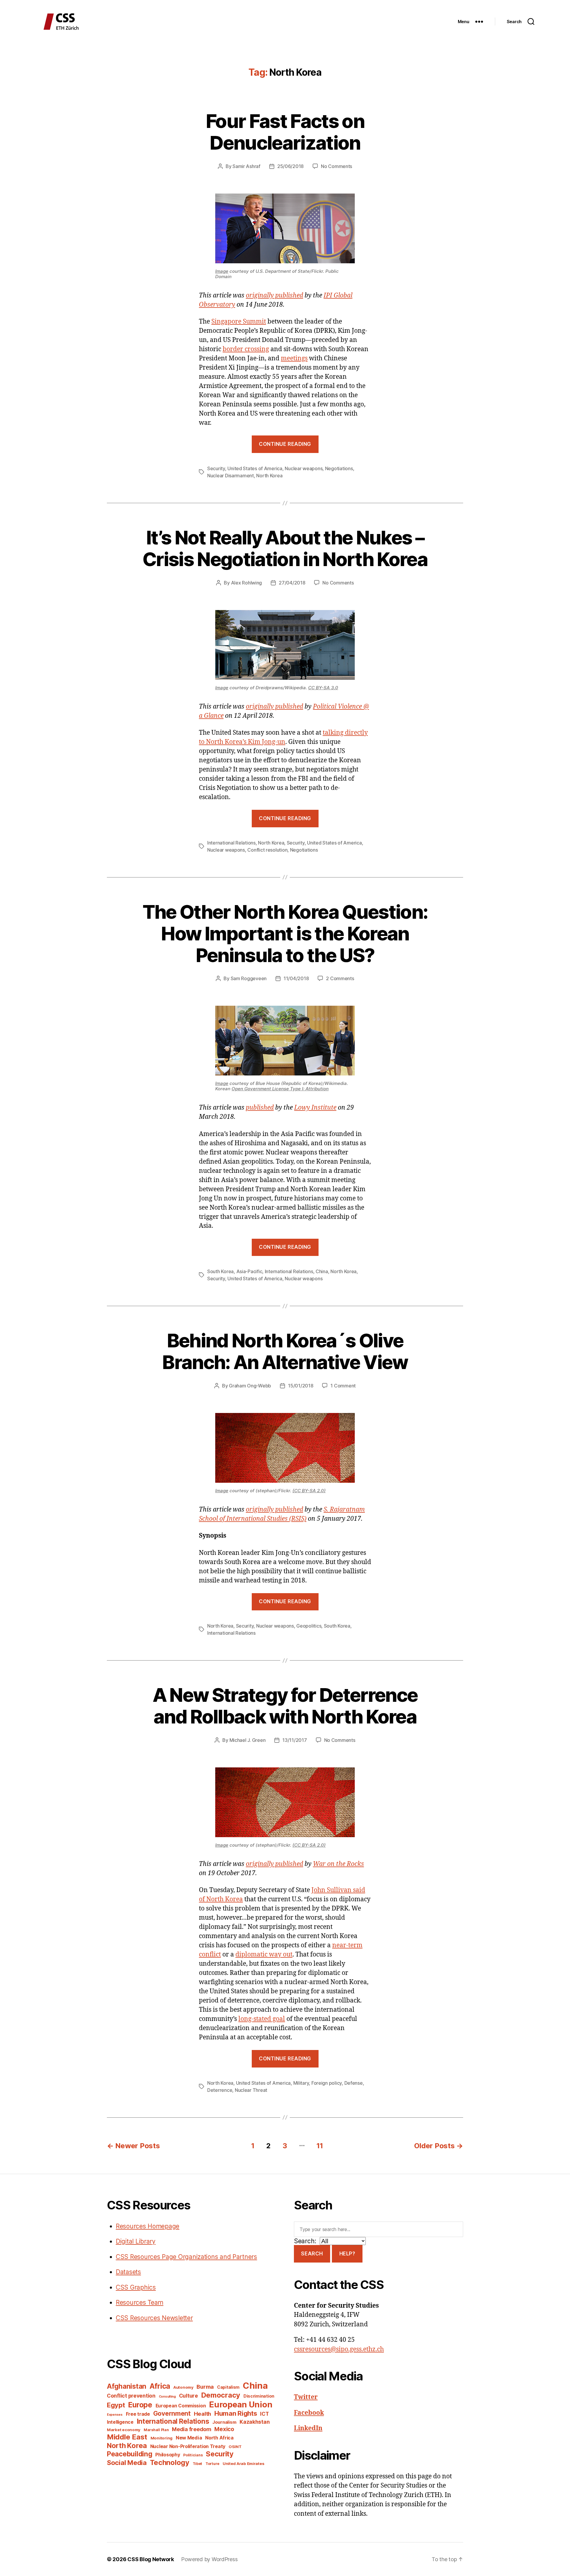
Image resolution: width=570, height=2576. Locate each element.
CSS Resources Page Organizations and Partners (186, 2257)
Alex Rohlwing (247, 583)
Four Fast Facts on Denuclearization (285, 132)
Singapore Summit (239, 322)
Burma (205, 2387)
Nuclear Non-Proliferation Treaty (188, 2446)
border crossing (246, 349)
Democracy (221, 2395)
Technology (170, 2462)
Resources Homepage (148, 2226)
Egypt (116, 2405)
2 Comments (340, 978)
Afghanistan (127, 2386)
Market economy (124, 2430)
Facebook (309, 2413)
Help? (347, 2254)
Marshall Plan (156, 2430)
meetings (294, 358)
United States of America (255, 468)
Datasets (128, 2272)
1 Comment (343, 1386)
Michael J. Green (248, 1740)
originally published (274, 296)
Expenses (115, 2415)
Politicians (193, 2455)
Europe (140, 2405)
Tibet (198, 2464)
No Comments (337, 166)
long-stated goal (262, 2019)
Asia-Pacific (249, 1271)
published (260, 1108)
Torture (212, 2464)
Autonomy (183, 2387)
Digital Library (136, 2241)
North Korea (269, 476)
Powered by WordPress (209, 2559)
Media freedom (192, 2429)
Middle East (127, 2437)
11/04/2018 (296, 978)
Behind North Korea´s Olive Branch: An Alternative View (285, 1351)
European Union (241, 2404)
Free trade (138, 2414)
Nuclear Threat (251, 2090)
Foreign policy (327, 2083)
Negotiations (339, 468)
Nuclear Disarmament (231, 476)
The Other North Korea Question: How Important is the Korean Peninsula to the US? (285, 933)
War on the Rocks (338, 1864)
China (322, 1271)
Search (312, 2254)
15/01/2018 (301, 1386)
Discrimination (259, 2396)
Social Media (127, 2463)
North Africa (219, 2438)
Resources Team (140, 2302)
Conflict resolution (267, 850)
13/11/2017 (294, 1740)
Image (222, 271)
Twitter (306, 2397)
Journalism (224, 2422)
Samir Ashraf (246, 166)
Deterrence (220, 2090)
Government (172, 2413)
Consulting (167, 2397)
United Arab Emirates (244, 2463)
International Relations (231, 843)
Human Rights (236, 2413)
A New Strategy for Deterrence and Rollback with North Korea (285, 1706)
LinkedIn (308, 2428)
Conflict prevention (131, 2396)
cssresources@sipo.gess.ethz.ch (339, 2349)
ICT (264, 2414)
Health (202, 2414)
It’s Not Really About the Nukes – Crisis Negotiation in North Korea (285, 548)
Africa (160, 2386)
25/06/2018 (290, 166)
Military (301, 2083)
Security (216, 468)
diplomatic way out (264, 1955)
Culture (189, 2396)
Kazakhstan (255, 2422)
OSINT (235, 2447)
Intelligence (120, 2422)
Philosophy (168, 2455)
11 (320, 2146)
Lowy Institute (315, 1108)
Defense (354, 2083)
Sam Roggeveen (249, 978)
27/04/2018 (292, 583)
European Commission (181, 2406)
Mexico (224, 2429)
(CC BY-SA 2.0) (309, 1491)
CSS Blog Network (151, 2559)
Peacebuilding (130, 2454)
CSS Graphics (136, 2287)
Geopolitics (309, 1626)
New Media (189, 2438)
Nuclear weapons (304, 468)
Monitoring (161, 2438)
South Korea (220, 1271)
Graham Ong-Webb (250, 1386)
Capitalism (228, 2387)
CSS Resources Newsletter (154, 2318)
